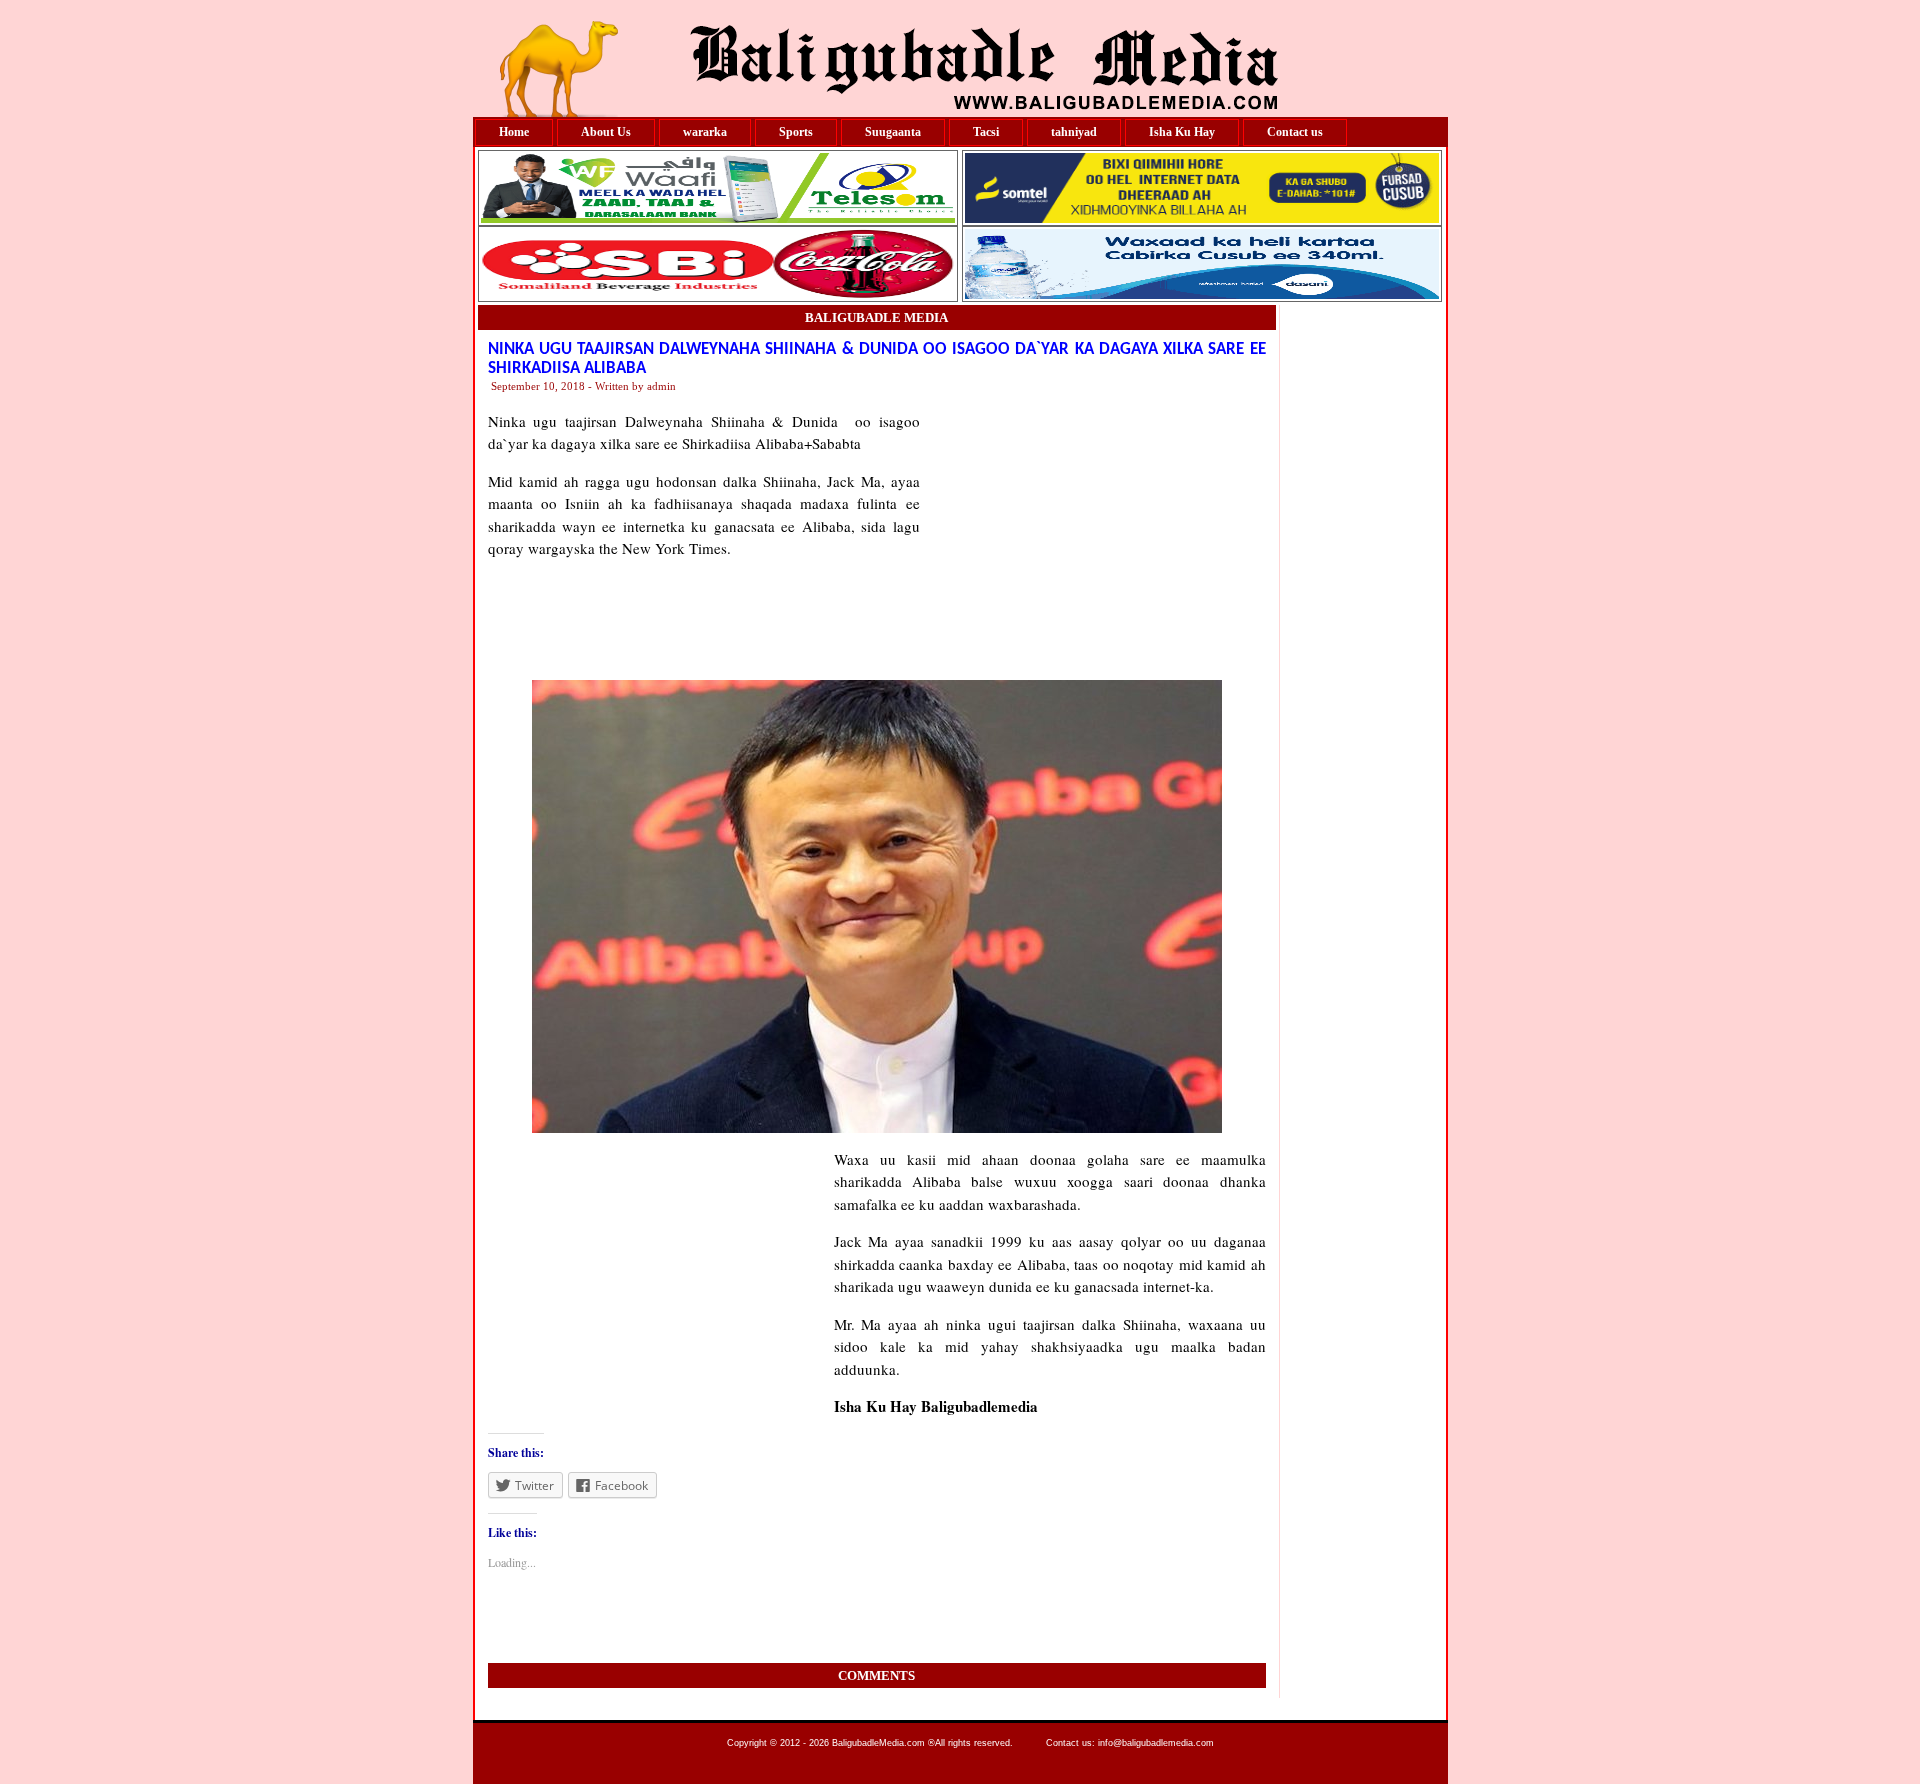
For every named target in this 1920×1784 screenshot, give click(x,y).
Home (514, 132)
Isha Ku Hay (1182, 132)
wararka (705, 132)
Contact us (1295, 132)
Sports (796, 132)
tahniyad (1074, 132)
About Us (606, 132)
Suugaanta (893, 132)
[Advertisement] (1093, 535)
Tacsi (986, 132)
